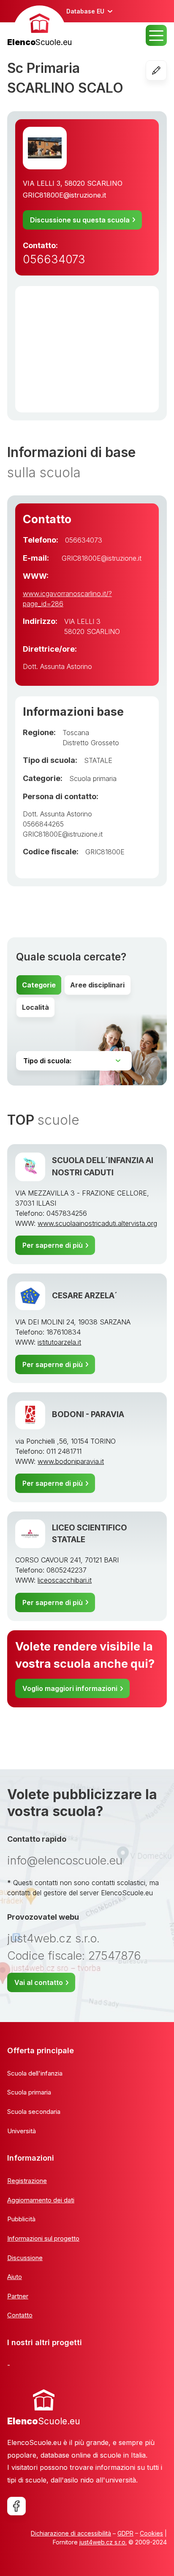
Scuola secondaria (34, 2112)
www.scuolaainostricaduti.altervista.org (97, 1223)
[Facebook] (16, 2506)
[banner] (39, 27)
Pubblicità (21, 2219)
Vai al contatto (39, 1982)
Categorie (39, 985)
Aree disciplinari (97, 985)
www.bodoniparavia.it (71, 1461)
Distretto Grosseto (91, 743)
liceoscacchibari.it (65, 1580)
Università (22, 2131)
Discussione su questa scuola (80, 220)
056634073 (54, 259)
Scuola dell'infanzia (35, 2073)
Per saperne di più (53, 1245)
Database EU (85, 11)
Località (35, 1007)
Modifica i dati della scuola (167, 70)
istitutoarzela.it (59, 1342)
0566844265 (43, 824)
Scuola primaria (93, 778)
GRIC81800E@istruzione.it (64, 195)
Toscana (76, 733)
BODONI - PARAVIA (88, 1414)
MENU (156, 35)
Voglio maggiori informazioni (70, 1688)
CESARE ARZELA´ (85, 1296)
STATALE (98, 760)
